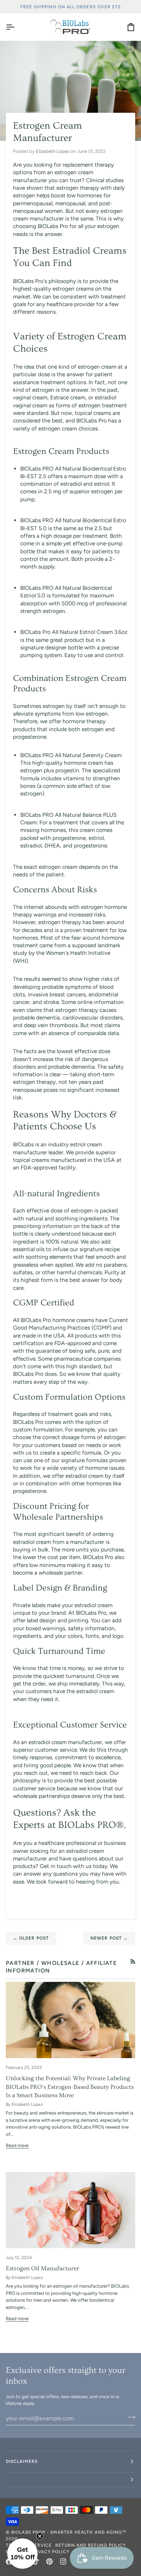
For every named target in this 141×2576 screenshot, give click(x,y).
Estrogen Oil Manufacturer (42, 2268)
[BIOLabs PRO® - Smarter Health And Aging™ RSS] (133, 1961)
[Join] (129, 2417)
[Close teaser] (40, 2536)
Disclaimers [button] (22, 2461)
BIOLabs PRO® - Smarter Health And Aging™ (69, 2532)
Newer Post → (109, 1938)
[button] (70, 2480)
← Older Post (31, 1938)
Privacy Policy (50, 2552)
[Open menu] (17, 27)
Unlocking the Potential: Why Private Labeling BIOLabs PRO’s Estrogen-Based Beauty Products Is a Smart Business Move (70, 2087)
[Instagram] (63, 2562)
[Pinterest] (50, 2562)
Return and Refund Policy (91, 2545)
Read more (17, 2145)
